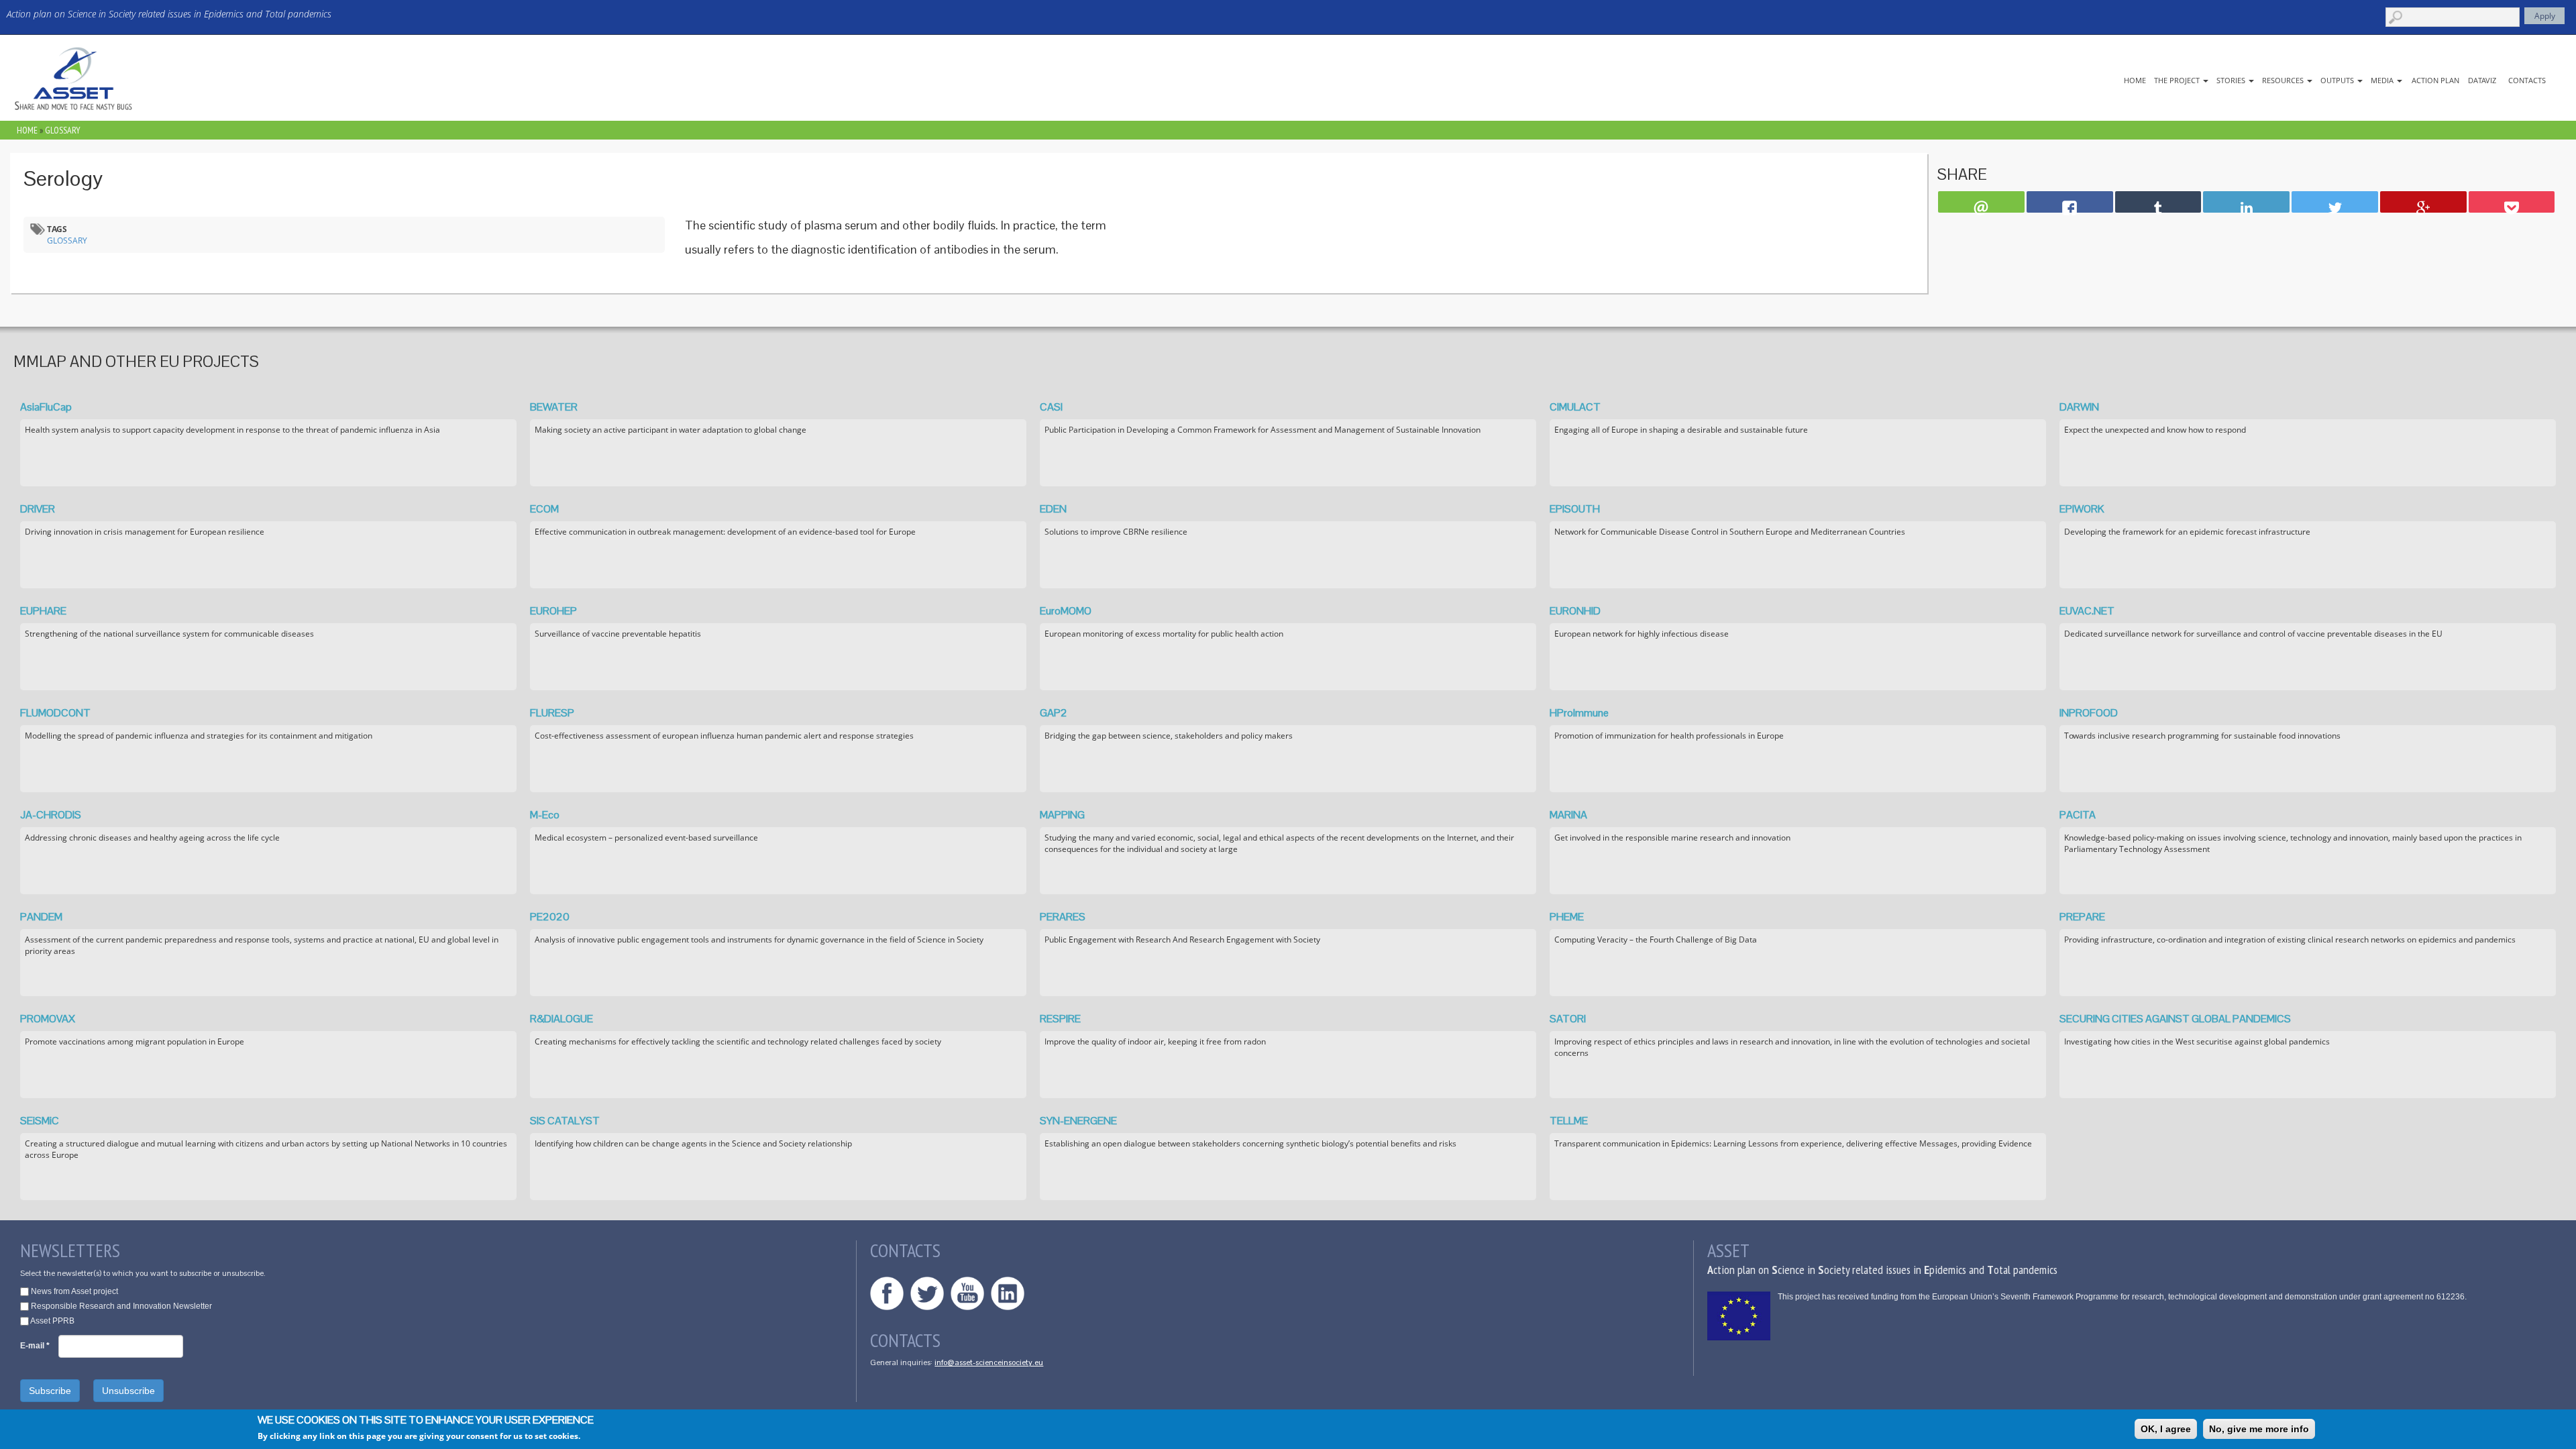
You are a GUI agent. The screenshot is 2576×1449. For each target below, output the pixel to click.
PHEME (1567, 917)
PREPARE (2082, 917)
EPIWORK (2082, 509)
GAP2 (1054, 713)
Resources (2284, 80)
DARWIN (2079, 407)
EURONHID (1575, 611)
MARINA (1568, 815)
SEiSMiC (40, 1121)
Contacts (2527, 80)
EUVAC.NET (2087, 611)
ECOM (544, 509)
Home (2135, 80)
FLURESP (552, 713)
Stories (2232, 80)
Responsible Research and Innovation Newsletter (121, 1306)
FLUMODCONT (55, 713)
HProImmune (1579, 713)
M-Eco (545, 815)
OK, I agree (2166, 1429)
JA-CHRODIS (51, 815)
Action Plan (2435, 80)
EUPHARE (43, 611)
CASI (1051, 407)
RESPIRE (1060, 1019)
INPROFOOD (2089, 713)
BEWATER (554, 407)
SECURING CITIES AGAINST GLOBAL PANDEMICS (2175, 1019)
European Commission (1739, 1316)
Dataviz (2482, 80)
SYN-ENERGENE (1078, 1121)
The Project (2178, 80)
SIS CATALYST (565, 1121)
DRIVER (38, 509)
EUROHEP (553, 611)
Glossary (63, 130)
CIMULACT (1575, 407)
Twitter (927, 1293)
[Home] (74, 78)
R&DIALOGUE (561, 1019)
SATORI (1568, 1019)
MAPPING (1062, 815)
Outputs (2338, 80)
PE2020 (550, 917)
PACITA (2078, 815)
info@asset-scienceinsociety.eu (989, 1362)
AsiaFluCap (46, 407)
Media (2383, 80)
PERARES (1063, 917)
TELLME (1569, 1121)
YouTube (967, 1293)
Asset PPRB (52, 1321)
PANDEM (41, 917)
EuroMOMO (1066, 611)
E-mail (35, 1346)
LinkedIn (1008, 1293)
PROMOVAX (48, 1019)
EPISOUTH (1575, 509)
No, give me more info (2259, 1429)
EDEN (1053, 509)
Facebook (887, 1293)
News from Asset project (74, 1291)
